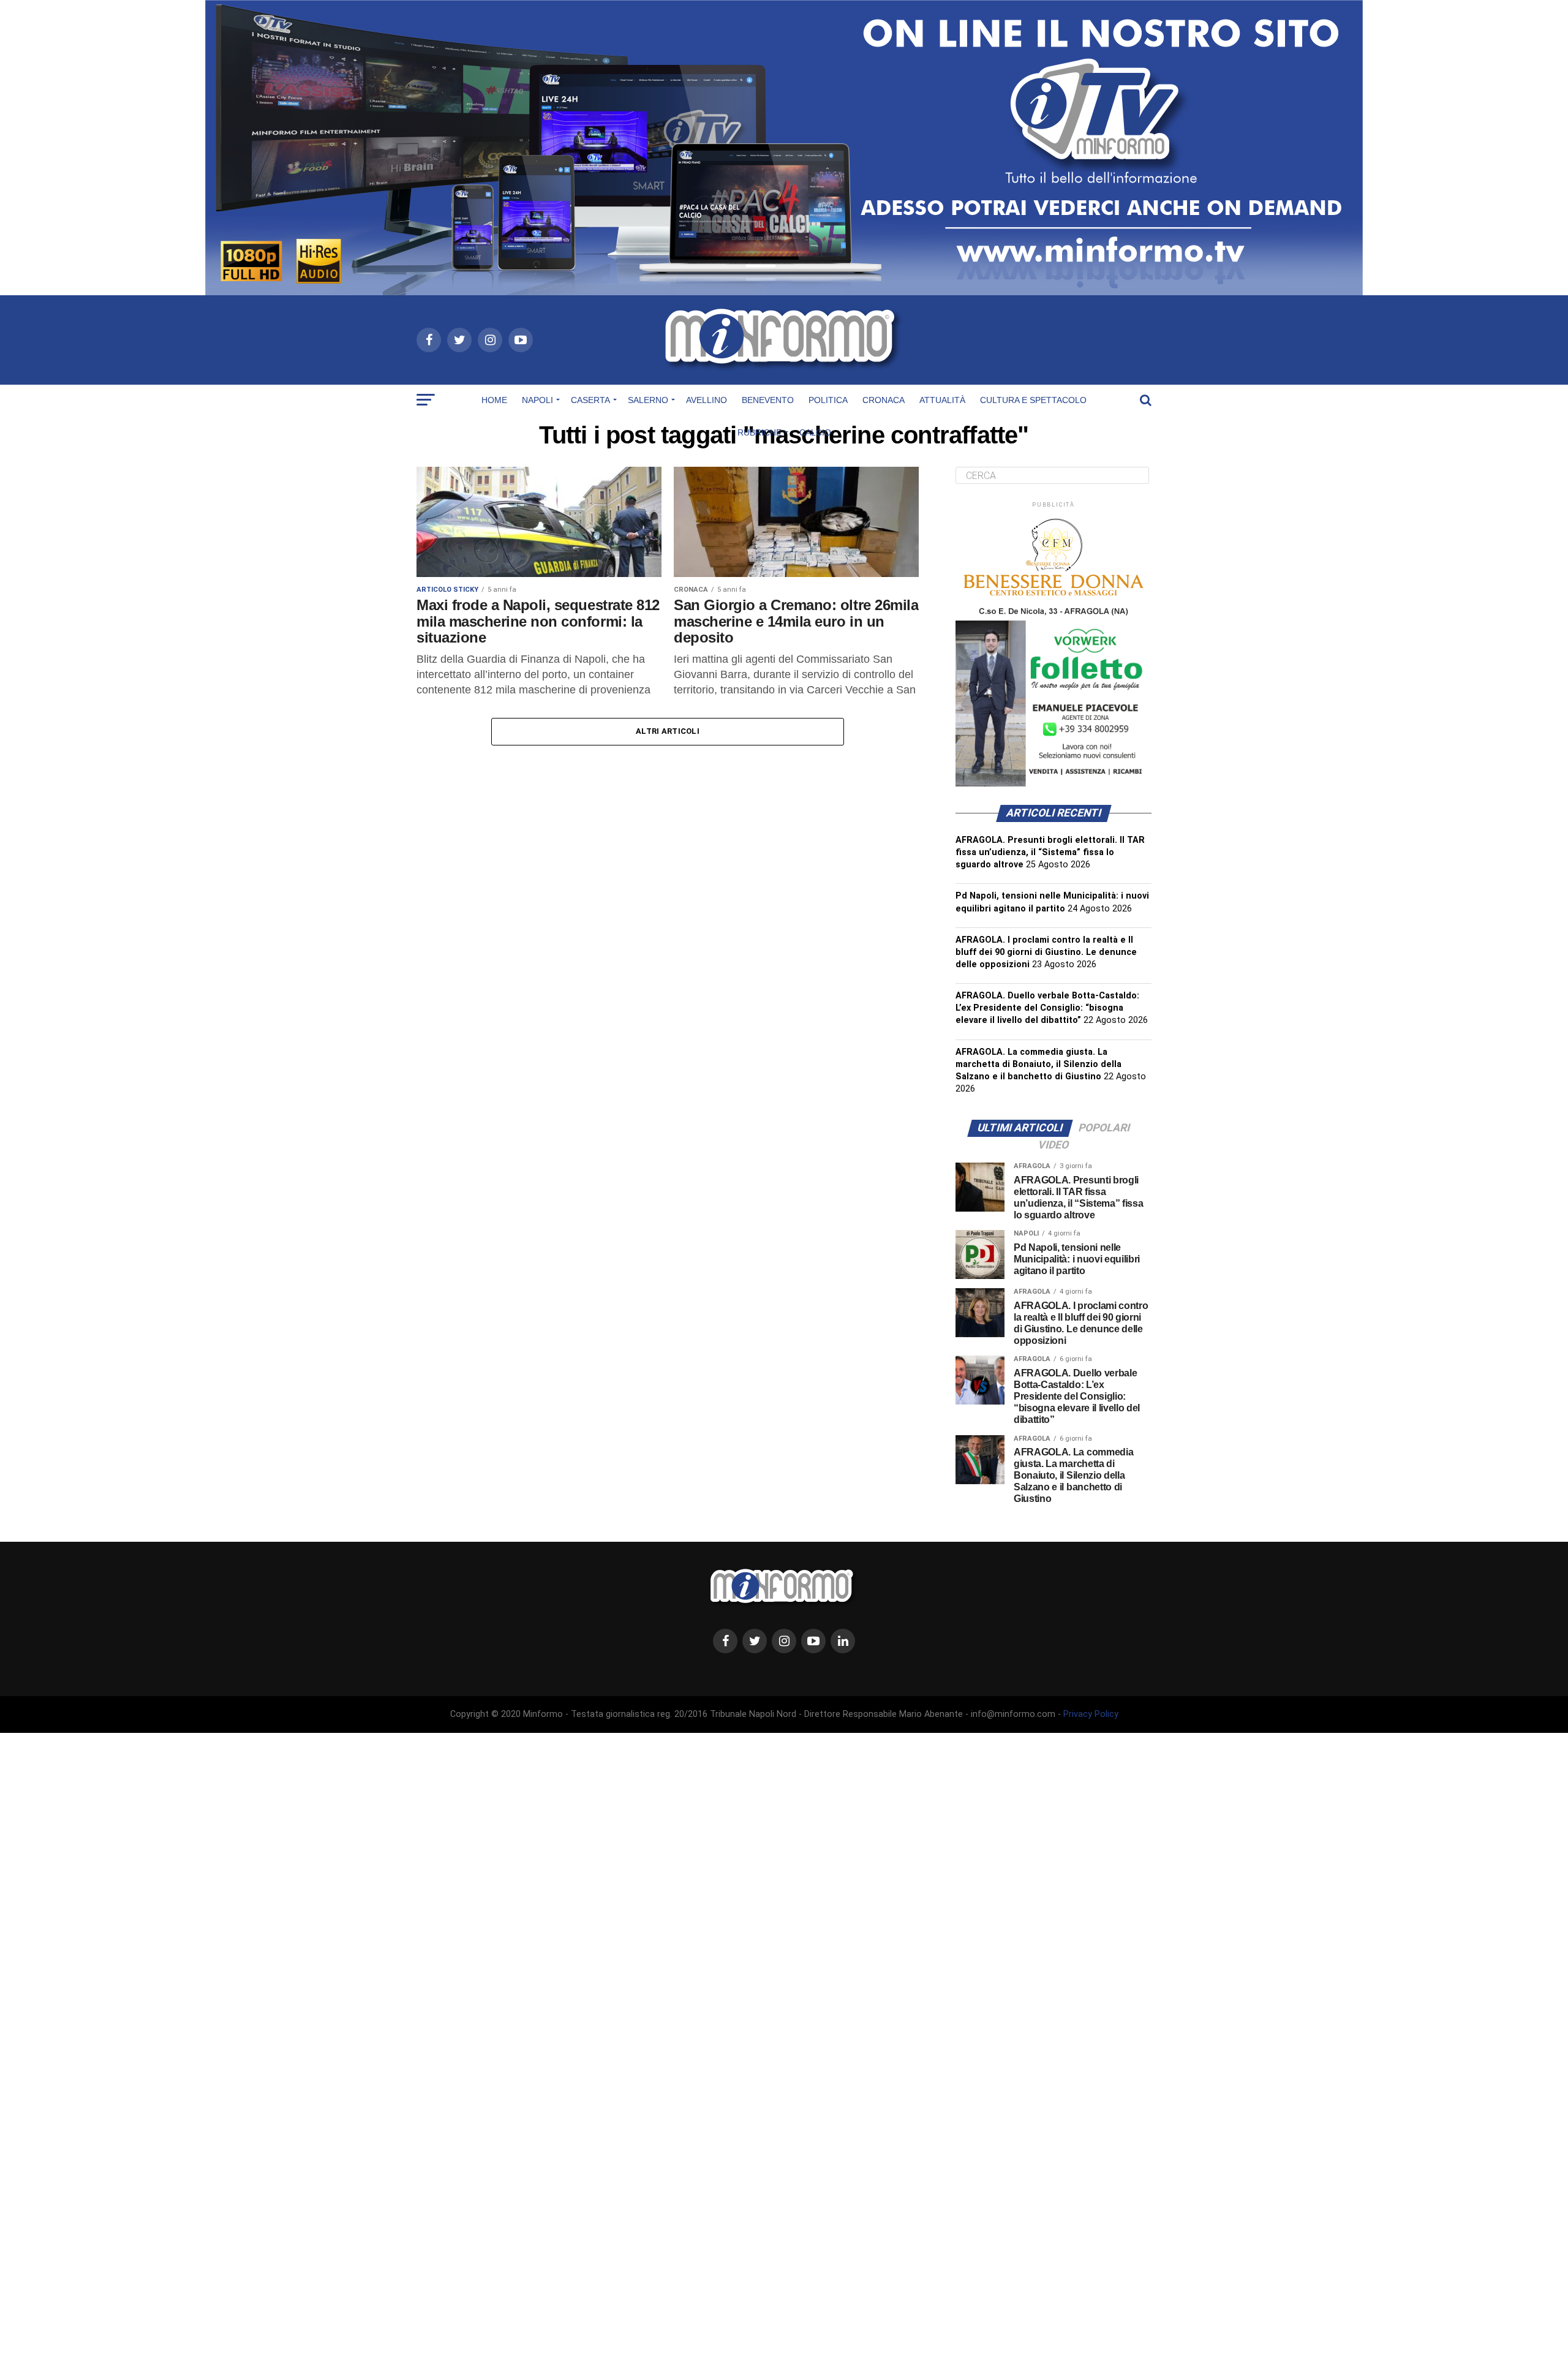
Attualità (942, 400)
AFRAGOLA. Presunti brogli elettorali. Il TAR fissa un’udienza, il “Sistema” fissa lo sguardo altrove (1050, 852)
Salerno (648, 400)
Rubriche (759, 432)
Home (494, 400)
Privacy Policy (1091, 1714)
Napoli (537, 400)
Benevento (768, 400)
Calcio (815, 432)
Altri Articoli (668, 731)
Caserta (590, 400)
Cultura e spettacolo (1033, 400)
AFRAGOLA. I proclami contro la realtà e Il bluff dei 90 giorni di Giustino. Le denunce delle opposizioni (1046, 952)
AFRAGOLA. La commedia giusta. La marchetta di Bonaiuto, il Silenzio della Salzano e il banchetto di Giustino (1038, 1064)
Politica (828, 400)
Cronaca (884, 400)
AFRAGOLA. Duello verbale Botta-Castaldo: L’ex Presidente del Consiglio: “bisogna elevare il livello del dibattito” (1047, 1008)
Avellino (707, 400)
